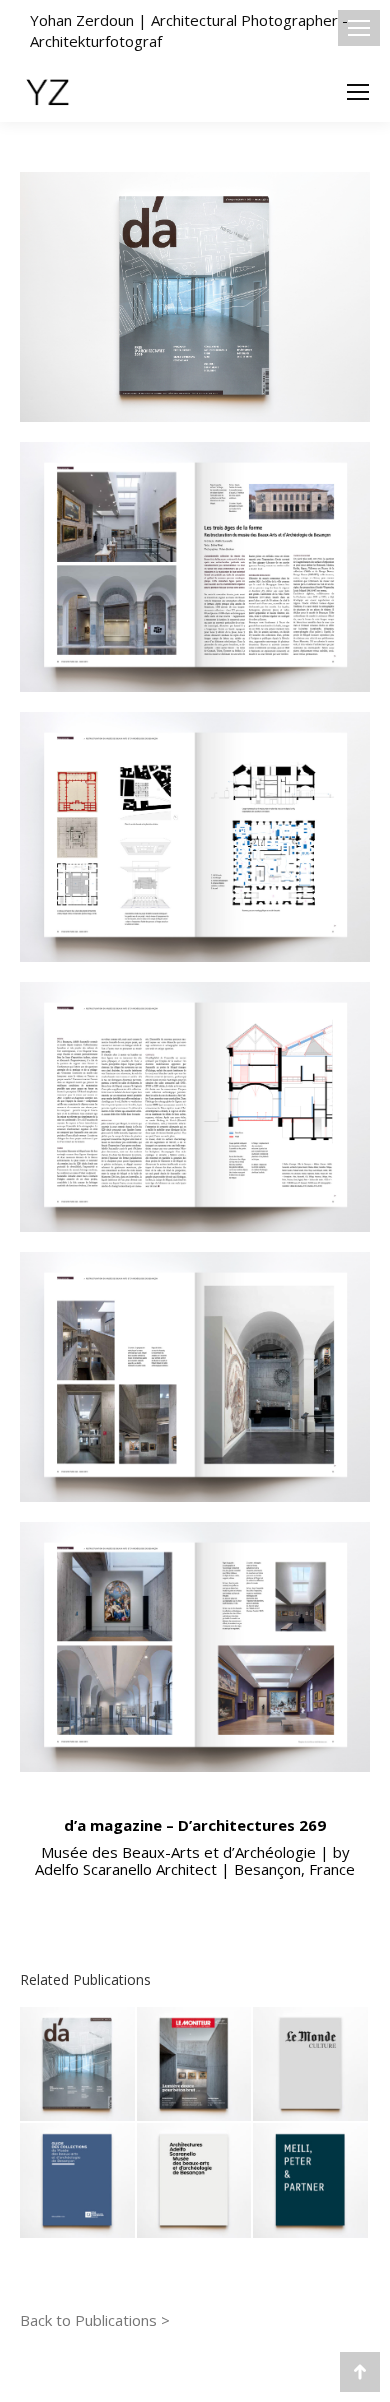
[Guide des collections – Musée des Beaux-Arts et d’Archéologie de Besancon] (78, 2181)
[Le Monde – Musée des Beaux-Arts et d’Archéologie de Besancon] (311, 2065)
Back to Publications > (95, 2320)
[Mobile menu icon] (359, 28)
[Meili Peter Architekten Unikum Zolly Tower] (311, 2181)
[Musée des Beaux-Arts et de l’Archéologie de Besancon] (195, 2181)
